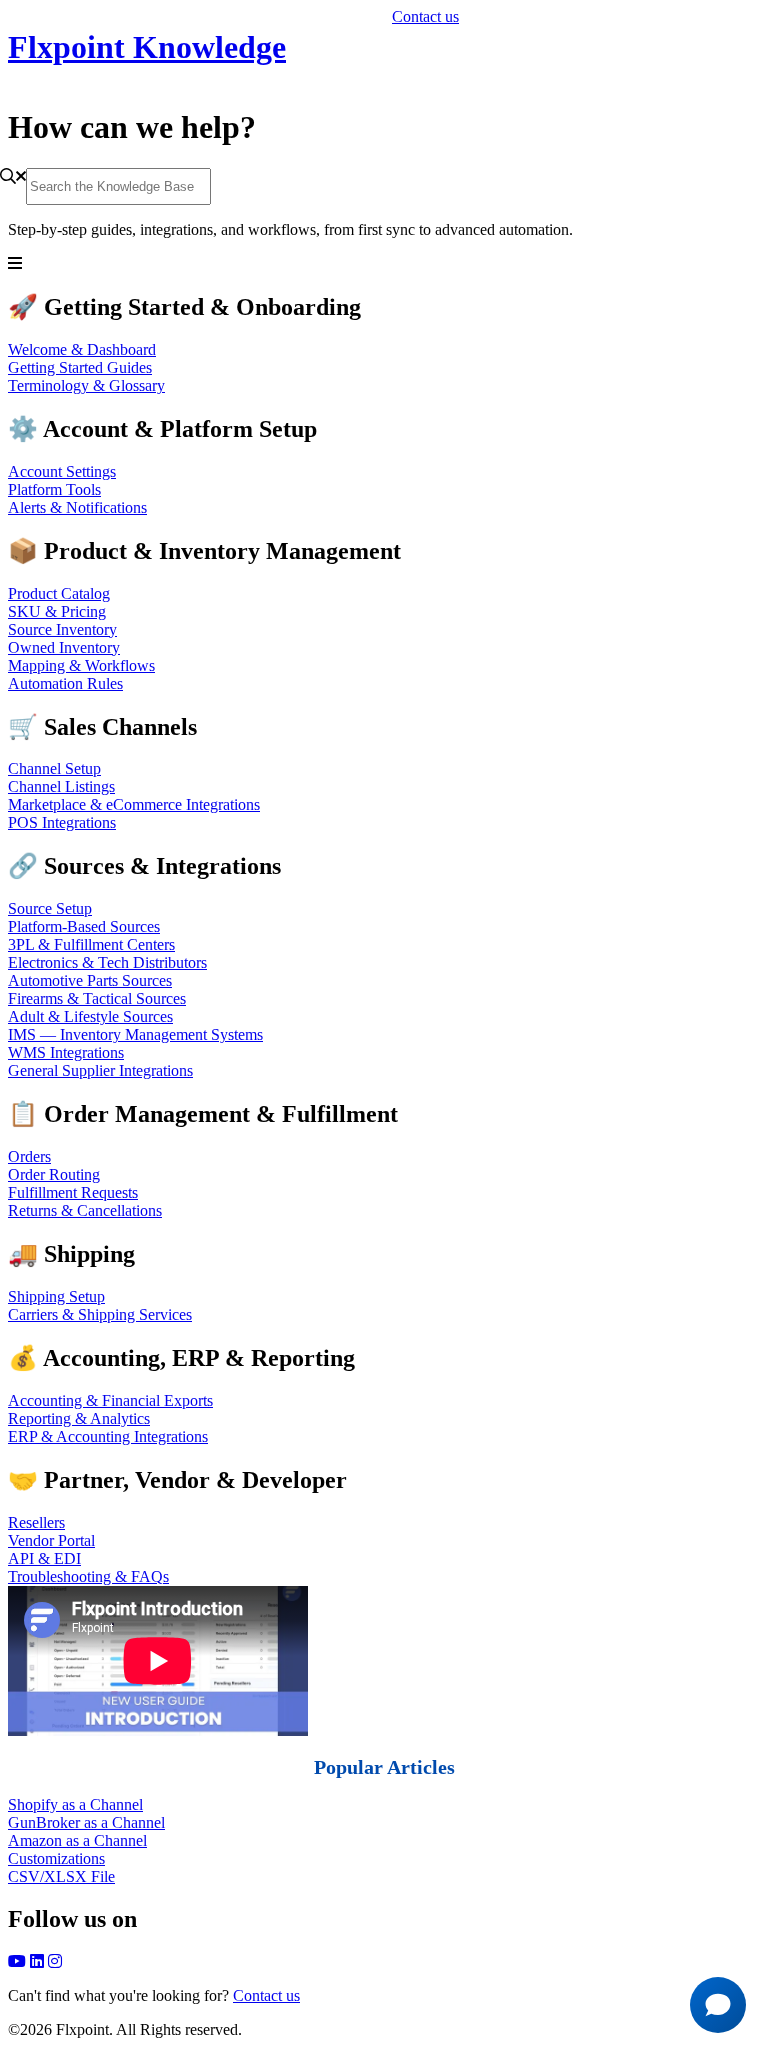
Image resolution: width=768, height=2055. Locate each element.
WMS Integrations (66, 1052)
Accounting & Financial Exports (110, 1400)
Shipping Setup (56, 1296)
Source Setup (50, 908)
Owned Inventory (64, 647)
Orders (29, 1156)
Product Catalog (59, 593)
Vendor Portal (51, 1540)
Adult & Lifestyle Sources (90, 1016)
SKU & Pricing (57, 611)
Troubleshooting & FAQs (88, 1576)
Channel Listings (61, 786)
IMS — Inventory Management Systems (135, 1034)
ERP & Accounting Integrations (108, 1436)
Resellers (36, 1522)
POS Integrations (62, 822)
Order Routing (54, 1174)
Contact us (425, 16)
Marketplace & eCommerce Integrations (134, 804)
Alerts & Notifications (77, 507)
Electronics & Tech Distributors (107, 962)
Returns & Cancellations (85, 1210)
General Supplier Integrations (100, 1070)
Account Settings (62, 471)
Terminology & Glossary (86, 385)
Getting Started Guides (80, 367)
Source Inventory (62, 629)
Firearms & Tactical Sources (97, 998)
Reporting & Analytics (79, 1418)
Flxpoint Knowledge (147, 47)
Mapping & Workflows (81, 665)
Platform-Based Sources (84, 926)
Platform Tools (54, 489)
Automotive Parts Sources (90, 980)
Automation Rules (65, 683)
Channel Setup (54, 768)
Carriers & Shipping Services (100, 1314)
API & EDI (44, 1558)
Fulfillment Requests (73, 1192)
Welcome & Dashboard (82, 349)
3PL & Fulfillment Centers (91, 944)
